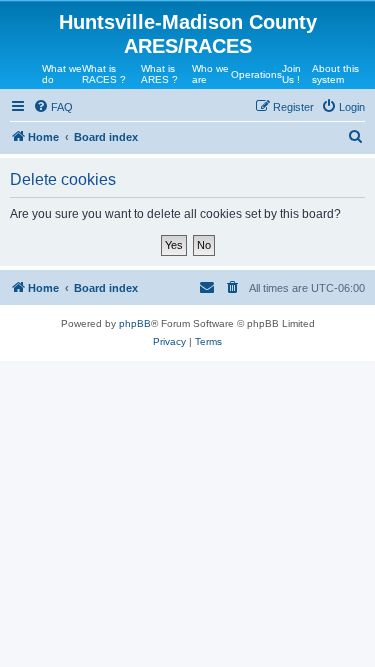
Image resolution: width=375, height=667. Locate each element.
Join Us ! (291, 74)
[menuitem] (53, 107)
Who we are (210, 74)
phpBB (135, 323)
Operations (256, 74)
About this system (335, 74)
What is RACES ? (104, 74)
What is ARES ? (159, 74)
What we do (62, 74)
